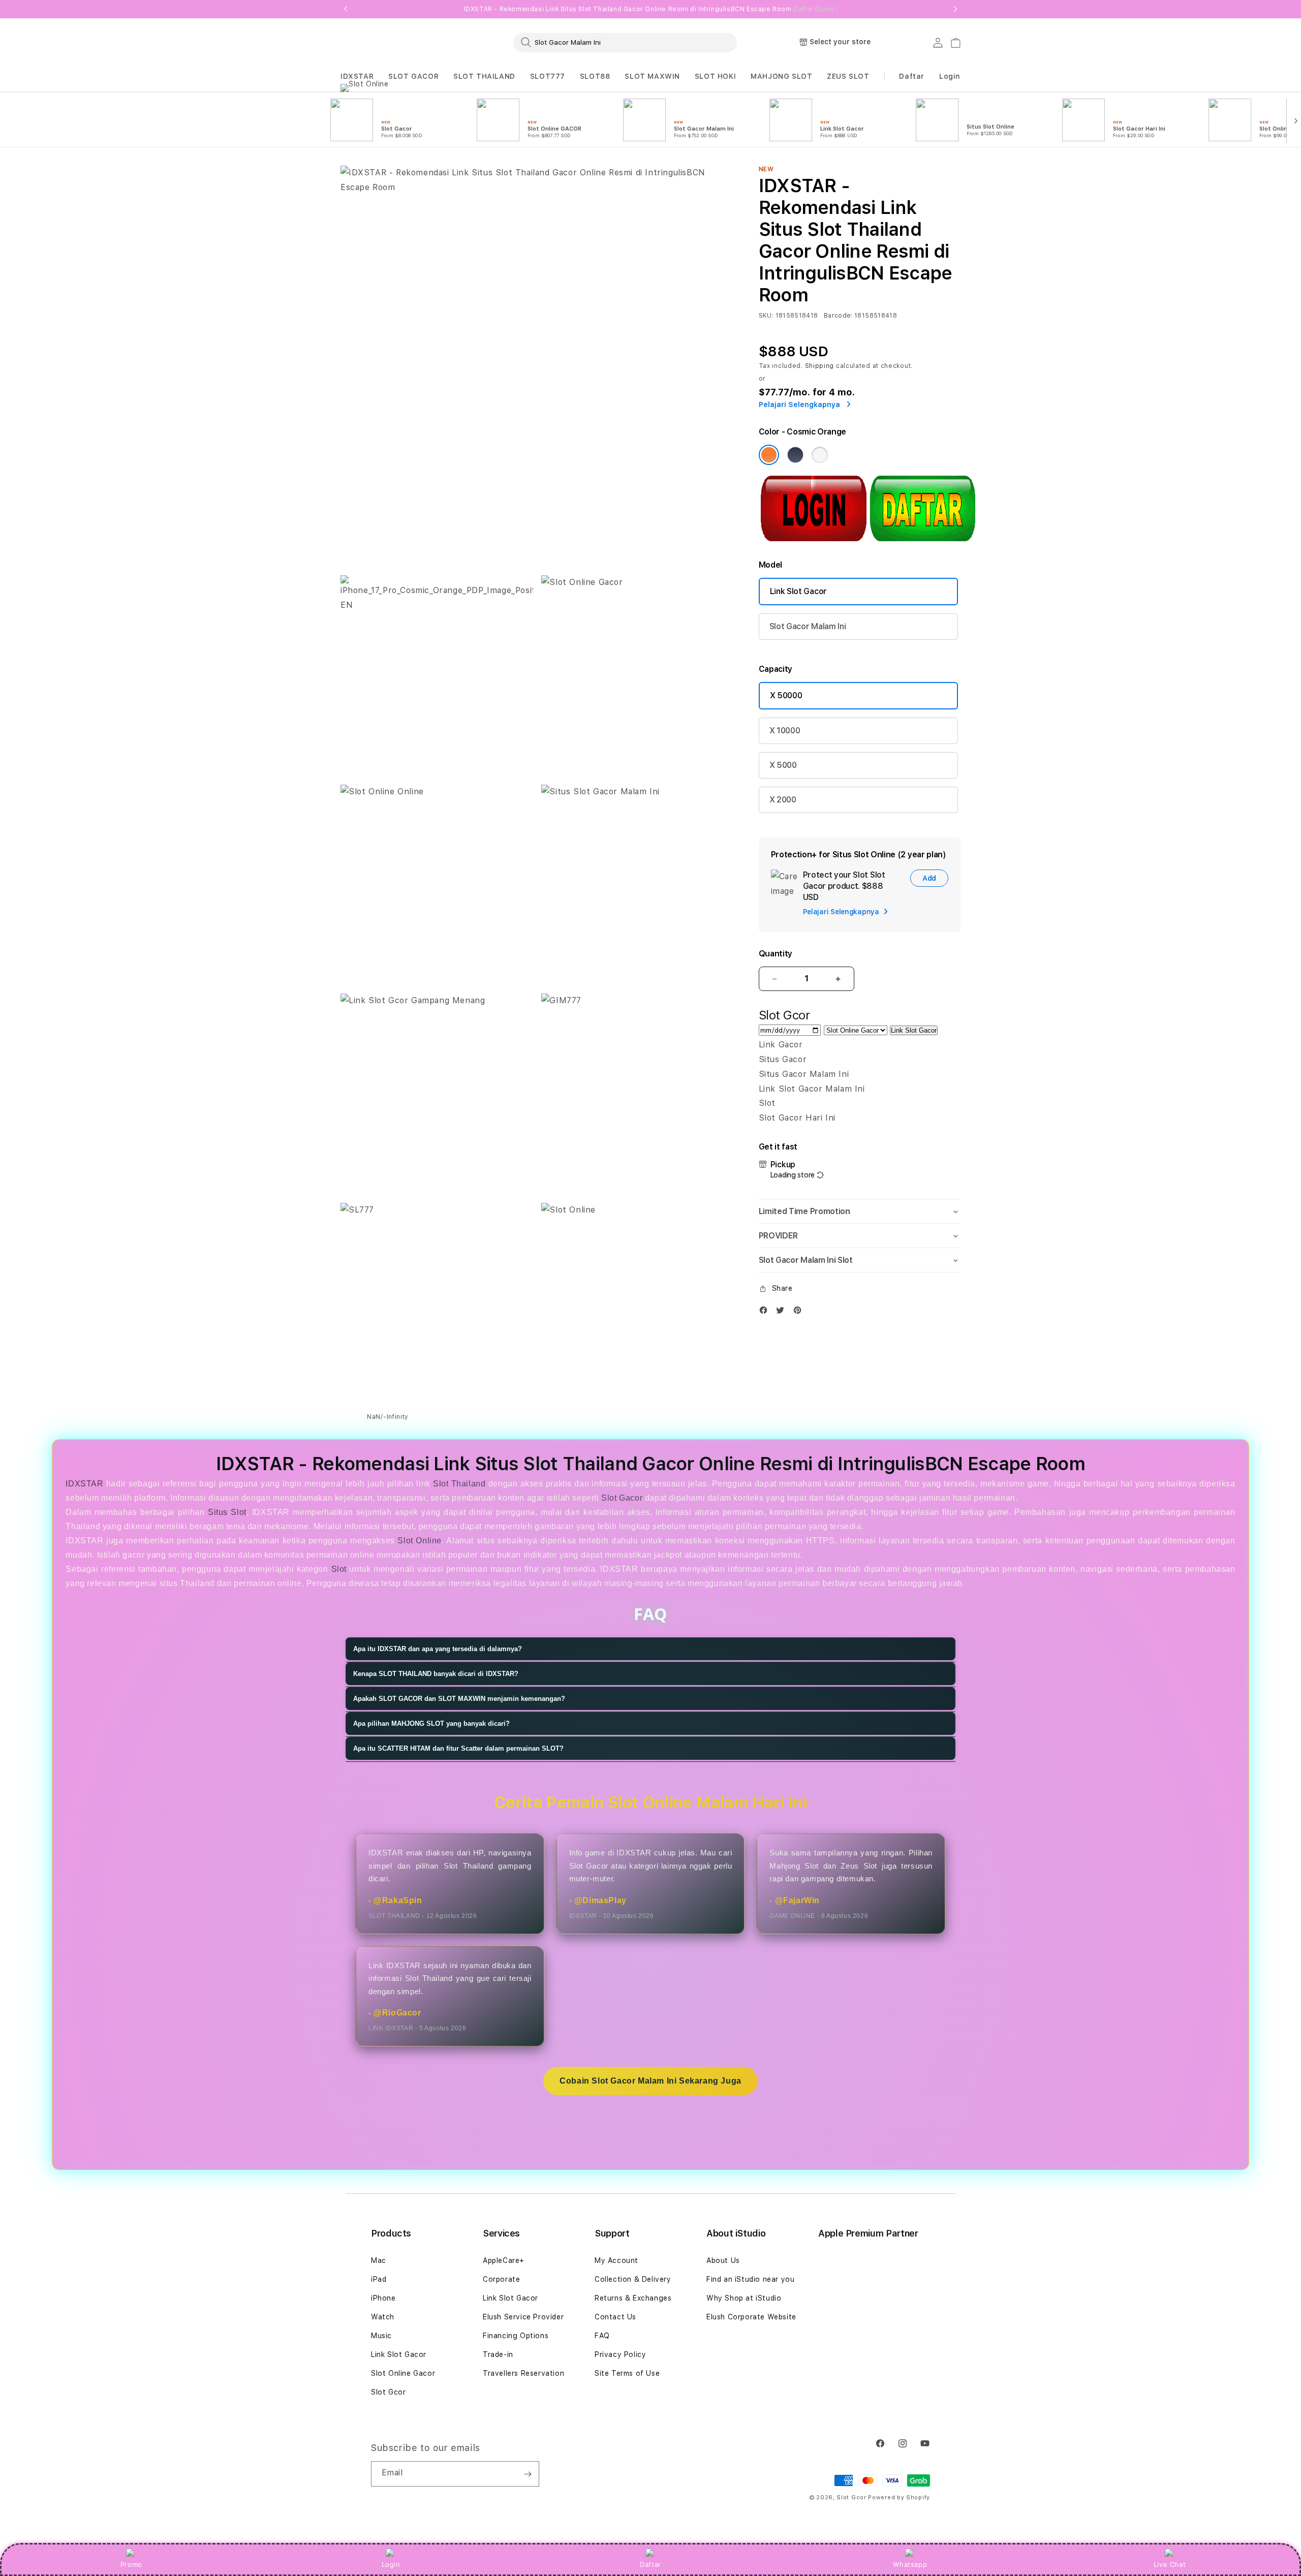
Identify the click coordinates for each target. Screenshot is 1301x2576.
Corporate (501, 2279)
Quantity (776, 954)
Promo (131, 2564)
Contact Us (615, 2317)
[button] (357, 76)
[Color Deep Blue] (795, 455)
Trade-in (498, 2354)
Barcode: (838, 316)
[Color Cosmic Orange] (769, 455)
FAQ (602, 2336)
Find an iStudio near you (750, 2279)
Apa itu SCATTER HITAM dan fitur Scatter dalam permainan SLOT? (458, 1748)
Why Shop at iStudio (744, 2298)
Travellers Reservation (523, 2373)
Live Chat (1170, 2564)
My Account (616, 2260)
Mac (379, 2260)
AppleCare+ (504, 2260)
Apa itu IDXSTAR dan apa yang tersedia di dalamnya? (438, 1649)
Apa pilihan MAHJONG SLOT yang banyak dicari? (431, 1724)
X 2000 (783, 800)
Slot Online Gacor (403, 2373)
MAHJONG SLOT (781, 76)
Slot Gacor (622, 1498)
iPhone (383, 2298)
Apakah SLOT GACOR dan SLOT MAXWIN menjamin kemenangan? (459, 1699)
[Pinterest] (800, 1312)
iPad (379, 2279)
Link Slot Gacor (798, 591)
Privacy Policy (620, 2354)
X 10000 (785, 731)
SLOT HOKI (715, 76)
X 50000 (786, 695)
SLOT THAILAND (484, 76)
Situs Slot (227, 1512)
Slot (339, 1569)
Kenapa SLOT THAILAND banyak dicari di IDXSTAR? (436, 1674)
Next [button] (955, 9)
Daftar (650, 2564)
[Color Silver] (820, 455)
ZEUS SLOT (848, 76)
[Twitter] (783, 1312)
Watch (383, 2317)
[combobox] (625, 42)
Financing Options (516, 2336)
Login (391, 2564)
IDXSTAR (357, 76)
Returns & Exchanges (633, 2298)
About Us (723, 2260)
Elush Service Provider (523, 2317)
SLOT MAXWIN (652, 76)
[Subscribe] (528, 2474)
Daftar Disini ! (815, 9)
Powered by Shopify (899, 2497)
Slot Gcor (388, 2392)
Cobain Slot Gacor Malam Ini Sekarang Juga (650, 2081)
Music (381, 2336)
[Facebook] (766, 1312)
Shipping (820, 366)
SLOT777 (548, 76)
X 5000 (783, 765)
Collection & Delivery (633, 2279)
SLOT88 (595, 76)
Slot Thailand (459, 1484)
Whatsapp (910, 2564)
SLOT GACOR (413, 76)
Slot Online (420, 1541)
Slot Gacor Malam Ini (808, 626)
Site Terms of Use (627, 2373)
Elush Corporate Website (751, 2317)
